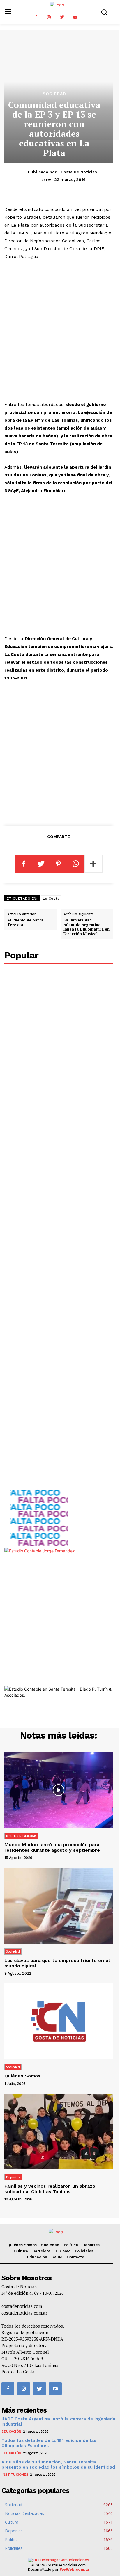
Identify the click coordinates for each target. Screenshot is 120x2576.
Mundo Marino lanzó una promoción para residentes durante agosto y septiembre (52, 1847)
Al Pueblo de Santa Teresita (25, 922)
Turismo (63, 2251)
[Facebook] (36, 17)
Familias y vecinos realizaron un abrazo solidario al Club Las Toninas (50, 2189)
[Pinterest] (58, 864)
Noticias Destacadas (21, 1836)
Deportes (13, 2177)
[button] (104, 12)
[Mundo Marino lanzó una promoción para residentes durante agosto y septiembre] (59, 1790)
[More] (93, 864)
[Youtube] (75, 17)
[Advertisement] (60, 331)
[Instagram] (49, 17)
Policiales (84, 2251)
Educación (37, 2257)
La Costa (51, 899)
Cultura (21, 2251)
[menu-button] (8, 12)
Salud (57, 2257)
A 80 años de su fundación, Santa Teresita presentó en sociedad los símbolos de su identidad (58, 2465)
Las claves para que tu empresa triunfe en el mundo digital (57, 1963)
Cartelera (41, 2251)
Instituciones (15, 2474)
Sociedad (54, 94)
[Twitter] (62, 17)
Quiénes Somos (22, 2076)
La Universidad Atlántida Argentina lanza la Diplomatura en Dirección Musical (87, 927)
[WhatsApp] (76, 864)
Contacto (76, 2257)
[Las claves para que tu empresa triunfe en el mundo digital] (59, 1906)
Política (71, 2245)
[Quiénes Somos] (59, 2021)
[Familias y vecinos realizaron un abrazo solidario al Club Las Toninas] (59, 2132)
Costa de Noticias (79, 172)
